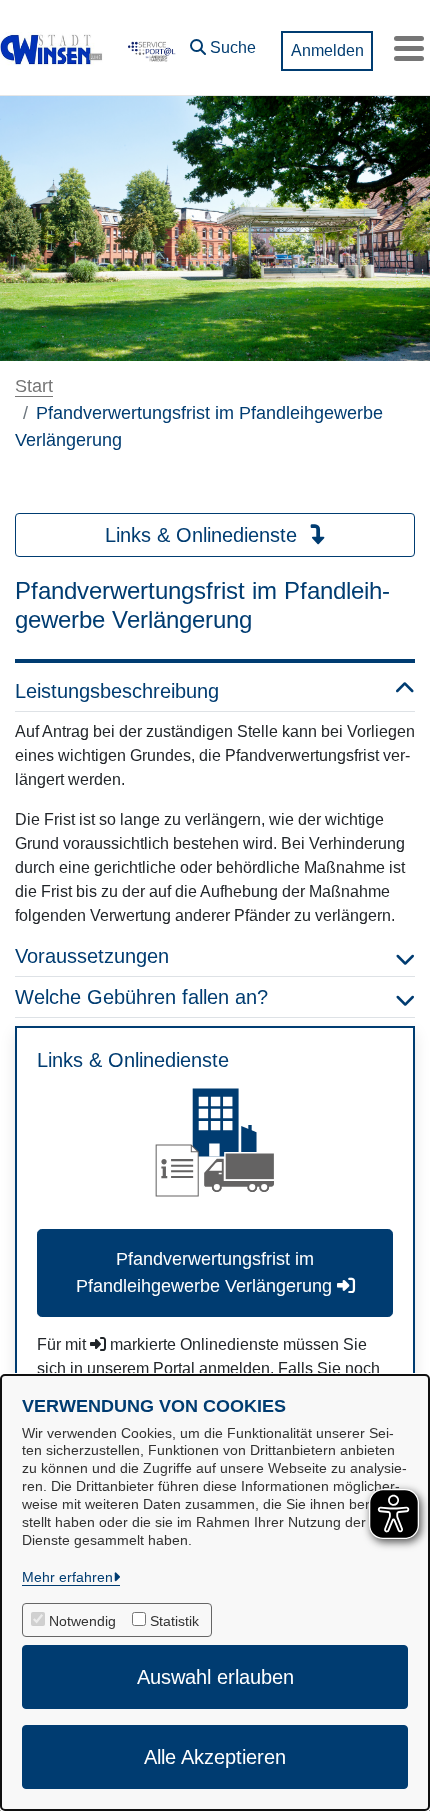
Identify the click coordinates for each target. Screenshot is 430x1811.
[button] (223, 43)
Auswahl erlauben (215, 1677)
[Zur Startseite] (52, 48)
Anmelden (327, 50)
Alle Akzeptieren (215, 1757)
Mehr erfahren (67, 1577)
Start (34, 386)
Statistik (174, 1621)
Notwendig (82, 1621)
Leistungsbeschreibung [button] (117, 691)
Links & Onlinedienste (204, 535)
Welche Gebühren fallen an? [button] (141, 997)
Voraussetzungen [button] (92, 956)
